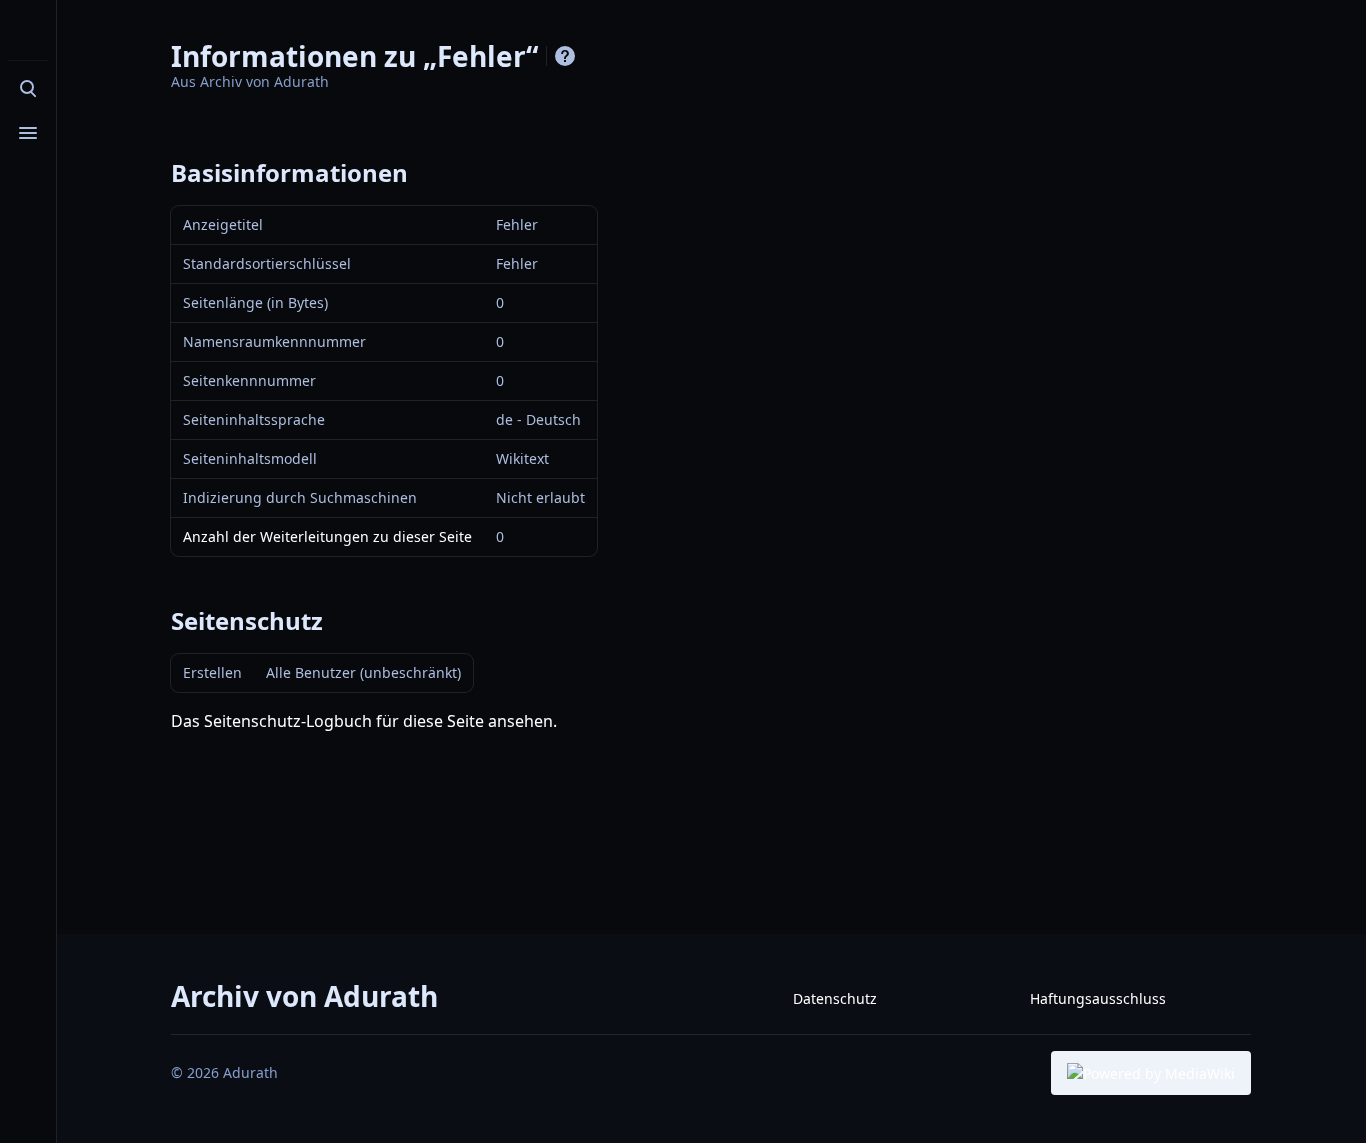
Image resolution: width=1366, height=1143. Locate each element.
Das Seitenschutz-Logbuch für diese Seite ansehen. (364, 721)
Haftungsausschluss (1098, 998)
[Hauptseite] (28, 32)
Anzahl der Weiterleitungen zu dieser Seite (327, 536)
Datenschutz (835, 998)
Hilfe (565, 56)
